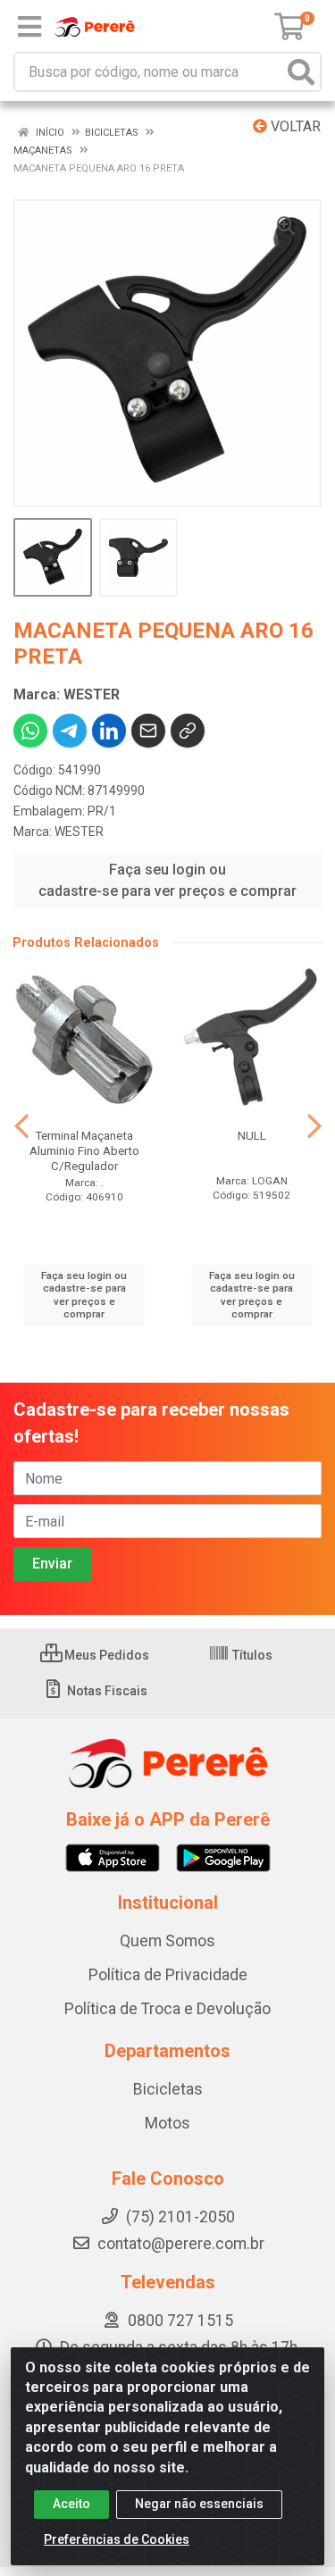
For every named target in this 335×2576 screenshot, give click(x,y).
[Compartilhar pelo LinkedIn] (109, 731)
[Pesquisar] (301, 72)
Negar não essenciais (199, 2504)
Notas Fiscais (106, 1691)
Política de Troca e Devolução (167, 2009)
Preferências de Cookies (117, 2539)
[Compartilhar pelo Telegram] (70, 731)
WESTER (79, 832)
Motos (167, 2123)
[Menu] (29, 27)
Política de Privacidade (168, 1975)
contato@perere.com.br (181, 2244)
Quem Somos (167, 1941)
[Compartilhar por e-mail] (148, 731)
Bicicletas (168, 2089)
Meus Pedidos (105, 1655)
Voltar (294, 126)
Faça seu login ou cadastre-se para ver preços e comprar (167, 880)
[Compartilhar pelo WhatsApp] (30, 731)
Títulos (251, 1655)
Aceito (71, 2504)
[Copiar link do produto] (188, 731)
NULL (252, 1135)
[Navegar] (21, 1126)
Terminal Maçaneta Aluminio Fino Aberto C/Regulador (84, 1150)
